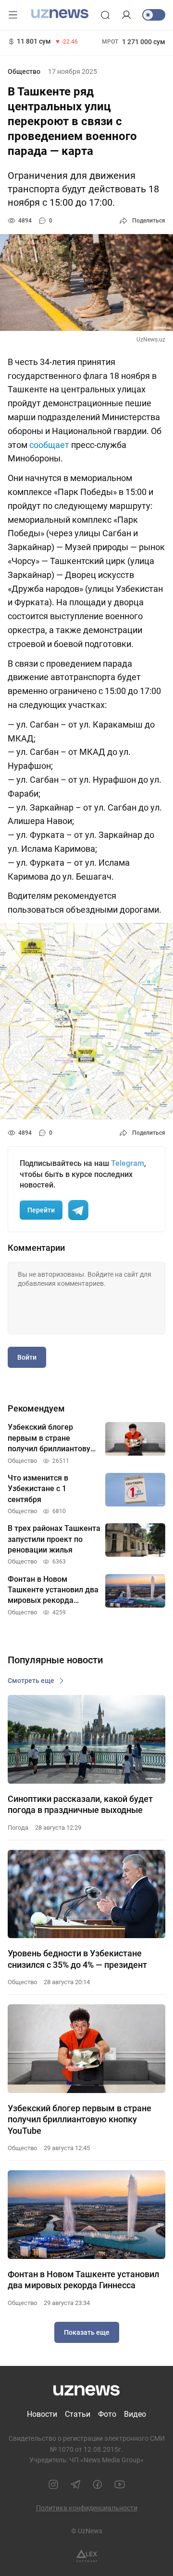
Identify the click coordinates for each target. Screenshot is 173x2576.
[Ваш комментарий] (86, 1298)
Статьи (78, 2414)
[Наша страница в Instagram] (53, 2484)
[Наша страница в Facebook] (98, 2484)
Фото (107, 2414)
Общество (24, 71)
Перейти (41, 1210)
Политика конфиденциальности (87, 2508)
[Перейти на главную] (60, 14)
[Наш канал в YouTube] (120, 2484)
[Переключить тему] (154, 15)
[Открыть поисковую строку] (105, 15)
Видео (135, 2414)
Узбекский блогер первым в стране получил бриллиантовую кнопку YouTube (80, 2119)
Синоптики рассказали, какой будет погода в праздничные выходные (80, 1804)
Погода (18, 1828)
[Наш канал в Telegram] (75, 2484)
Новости (42, 2414)
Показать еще (87, 2332)
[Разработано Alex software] (87, 2556)
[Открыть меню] (13, 15)
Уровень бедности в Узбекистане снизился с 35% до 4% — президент (77, 1959)
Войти (27, 1357)
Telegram (128, 1163)
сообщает (49, 445)
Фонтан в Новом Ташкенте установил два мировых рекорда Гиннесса (83, 2280)
